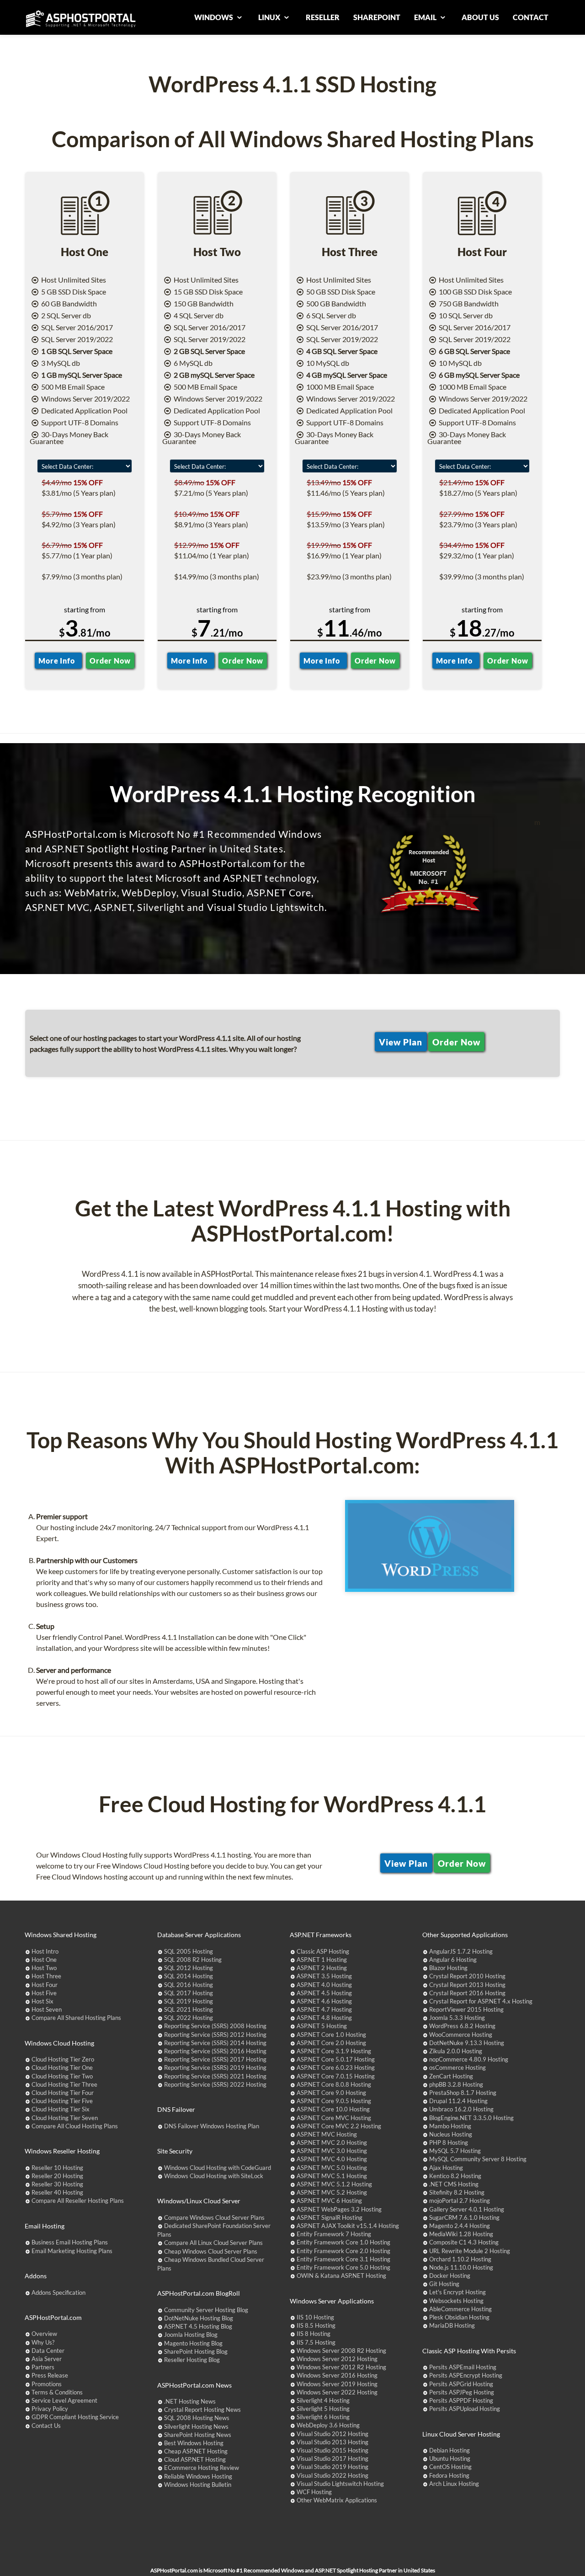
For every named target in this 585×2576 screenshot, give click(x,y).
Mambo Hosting (450, 2126)
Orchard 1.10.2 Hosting (460, 2259)
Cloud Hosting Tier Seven (65, 2118)
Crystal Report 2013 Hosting (467, 1985)
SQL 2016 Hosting (189, 1985)
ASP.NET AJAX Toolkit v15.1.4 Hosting (348, 2226)
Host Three (46, 1976)
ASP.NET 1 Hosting (322, 1960)
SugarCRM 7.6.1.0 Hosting (464, 2217)
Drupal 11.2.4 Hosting (458, 2101)
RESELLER (323, 17)
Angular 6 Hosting (453, 1960)
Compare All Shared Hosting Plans (76, 2018)
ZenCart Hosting (451, 2076)
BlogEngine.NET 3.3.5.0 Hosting (471, 2118)
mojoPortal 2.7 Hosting (460, 2201)
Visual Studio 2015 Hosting (332, 2450)
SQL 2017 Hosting (189, 1993)
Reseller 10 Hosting (57, 2168)
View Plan (401, 1042)
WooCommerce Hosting (461, 2035)
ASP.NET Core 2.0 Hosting (331, 2043)
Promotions (47, 2384)
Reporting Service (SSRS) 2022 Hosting (215, 2084)
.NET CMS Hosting (454, 2184)
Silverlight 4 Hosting (323, 2400)
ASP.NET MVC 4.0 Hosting (332, 2159)
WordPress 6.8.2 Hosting (462, 2026)
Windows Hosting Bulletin (198, 2485)
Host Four (45, 1985)
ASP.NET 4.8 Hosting (324, 2018)
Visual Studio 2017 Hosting (332, 2458)
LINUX (270, 17)
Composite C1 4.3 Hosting (464, 2242)
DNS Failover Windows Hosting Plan (212, 2126)
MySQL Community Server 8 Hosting (478, 2159)
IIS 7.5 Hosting (316, 2342)
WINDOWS (214, 17)
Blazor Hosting (448, 1968)
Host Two (44, 1968)
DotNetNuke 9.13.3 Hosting (467, 2043)
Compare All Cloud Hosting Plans (75, 2126)
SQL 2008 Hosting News (197, 2418)
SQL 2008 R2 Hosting (193, 1960)
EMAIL (426, 17)
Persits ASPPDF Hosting (461, 2400)
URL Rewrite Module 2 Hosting (470, 2251)
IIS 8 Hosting (314, 2334)
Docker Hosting (450, 2276)
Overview (44, 2334)
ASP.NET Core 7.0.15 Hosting (336, 2076)
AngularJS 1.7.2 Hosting (461, 1951)
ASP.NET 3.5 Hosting (324, 1976)
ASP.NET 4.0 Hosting (324, 1985)
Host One (44, 1960)
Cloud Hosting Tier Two (62, 2076)
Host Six (43, 2001)
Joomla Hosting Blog (191, 2335)
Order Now (110, 661)
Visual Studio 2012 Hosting (332, 2434)
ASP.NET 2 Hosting (322, 1968)
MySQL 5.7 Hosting (455, 2151)
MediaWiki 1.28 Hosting (461, 2234)
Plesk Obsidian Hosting (459, 2317)
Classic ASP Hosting (323, 1951)
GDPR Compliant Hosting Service (75, 2417)
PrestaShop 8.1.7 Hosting (463, 2093)
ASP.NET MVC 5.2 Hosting (332, 2192)
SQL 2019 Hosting (189, 2001)
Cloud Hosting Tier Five (62, 2101)
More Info (58, 661)
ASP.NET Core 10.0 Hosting (333, 2109)
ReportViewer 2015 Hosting (466, 2009)
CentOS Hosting (450, 2467)
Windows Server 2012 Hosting (337, 2359)
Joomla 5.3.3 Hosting (457, 2018)
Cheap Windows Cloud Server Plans (211, 2251)
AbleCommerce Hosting (460, 2309)
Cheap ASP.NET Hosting (196, 2451)
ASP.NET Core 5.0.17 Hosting (336, 2059)
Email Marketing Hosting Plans (72, 2251)
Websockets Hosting (456, 2301)
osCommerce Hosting (457, 2067)
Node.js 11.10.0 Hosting (461, 2267)
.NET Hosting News (190, 2401)
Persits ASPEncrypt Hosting (466, 2375)
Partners (43, 2367)
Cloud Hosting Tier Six (61, 2109)
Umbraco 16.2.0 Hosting (461, 2109)
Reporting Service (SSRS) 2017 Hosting (215, 2059)
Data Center (48, 2351)
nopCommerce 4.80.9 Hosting (469, 2059)
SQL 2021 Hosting (189, 2009)
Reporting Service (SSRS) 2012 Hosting (215, 2035)
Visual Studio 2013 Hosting (332, 2442)
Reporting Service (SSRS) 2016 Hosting (215, 2051)
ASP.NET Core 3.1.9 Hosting (334, 2051)
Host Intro (45, 1951)
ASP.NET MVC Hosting (327, 2134)
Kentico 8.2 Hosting (455, 2176)
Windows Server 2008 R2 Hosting (341, 2351)
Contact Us (46, 2426)
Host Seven (47, 2009)
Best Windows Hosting (194, 2443)
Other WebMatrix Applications (337, 2500)
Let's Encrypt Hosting (457, 2292)
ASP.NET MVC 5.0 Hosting (332, 2168)
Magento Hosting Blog (193, 2343)
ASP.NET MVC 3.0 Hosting (332, 2151)
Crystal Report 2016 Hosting (467, 1993)
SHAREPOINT (377, 17)
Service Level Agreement (64, 2400)
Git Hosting (444, 2284)
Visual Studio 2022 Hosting (332, 2475)
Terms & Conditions (57, 2392)
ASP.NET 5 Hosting (322, 2026)
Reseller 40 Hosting (57, 2192)
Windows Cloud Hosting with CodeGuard (218, 2168)
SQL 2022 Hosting (189, 2018)
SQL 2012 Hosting (189, 1968)
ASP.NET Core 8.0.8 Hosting (334, 2084)
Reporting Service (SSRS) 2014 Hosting (215, 2043)
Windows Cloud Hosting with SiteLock (214, 2176)
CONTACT (531, 17)
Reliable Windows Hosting (198, 2476)
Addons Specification (58, 2292)
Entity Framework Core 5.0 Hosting (343, 2267)
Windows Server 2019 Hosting (337, 2384)
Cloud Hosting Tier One (62, 2067)
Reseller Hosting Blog (192, 2360)
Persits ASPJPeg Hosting (462, 2392)
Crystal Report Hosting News (202, 2410)
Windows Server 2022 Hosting (337, 2392)
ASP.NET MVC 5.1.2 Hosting (334, 2184)
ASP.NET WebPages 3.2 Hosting (339, 2209)
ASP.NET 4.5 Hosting (324, 1993)
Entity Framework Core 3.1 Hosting (343, 2259)
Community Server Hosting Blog (206, 2310)
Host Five (44, 1993)
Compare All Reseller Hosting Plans (78, 2201)
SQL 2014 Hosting (189, 1976)
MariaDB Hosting (452, 2325)
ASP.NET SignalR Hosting (330, 2217)
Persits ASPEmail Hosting (463, 2367)
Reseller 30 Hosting (57, 2184)
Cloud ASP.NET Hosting (195, 2459)
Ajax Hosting (446, 2168)
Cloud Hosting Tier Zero (63, 2059)
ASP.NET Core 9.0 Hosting (331, 2093)
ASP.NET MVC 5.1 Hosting (332, 2176)
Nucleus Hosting (451, 2134)
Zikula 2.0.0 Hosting (456, 2051)
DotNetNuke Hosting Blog (199, 2318)
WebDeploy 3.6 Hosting (328, 2425)
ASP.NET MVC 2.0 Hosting (332, 2142)
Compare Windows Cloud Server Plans (214, 2217)
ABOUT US (480, 17)
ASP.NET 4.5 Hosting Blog (198, 2326)
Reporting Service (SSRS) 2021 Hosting (215, 2076)
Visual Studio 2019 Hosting (332, 2467)
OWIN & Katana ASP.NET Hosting (341, 2276)
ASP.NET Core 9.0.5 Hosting (334, 2101)
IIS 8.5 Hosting (316, 2325)
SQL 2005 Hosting (189, 1951)
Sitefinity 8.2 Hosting (457, 2192)
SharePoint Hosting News (198, 2435)
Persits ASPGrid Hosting (461, 2384)
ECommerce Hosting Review (202, 2468)
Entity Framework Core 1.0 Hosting (343, 2242)
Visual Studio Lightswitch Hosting (340, 2484)
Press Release (50, 2375)
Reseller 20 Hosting (57, 2176)
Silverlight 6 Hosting (323, 2417)
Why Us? (43, 2342)
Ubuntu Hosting (450, 2458)
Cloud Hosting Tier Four (63, 2093)
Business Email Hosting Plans (70, 2242)
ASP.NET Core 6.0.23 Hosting (336, 2067)
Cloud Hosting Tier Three (64, 2084)
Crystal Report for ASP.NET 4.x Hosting (481, 2001)
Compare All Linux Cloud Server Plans (213, 2243)
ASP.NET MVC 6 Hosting (329, 2201)
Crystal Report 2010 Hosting (467, 1976)
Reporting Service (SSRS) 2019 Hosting (215, 2067)
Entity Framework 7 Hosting (334, 2234)
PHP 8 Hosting (449, 2142)
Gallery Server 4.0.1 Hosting (467, 2209)
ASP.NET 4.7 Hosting (324, 2009)
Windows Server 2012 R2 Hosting (341, 2367)
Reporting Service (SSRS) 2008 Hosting (215, 2026)
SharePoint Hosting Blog (196, 2351)
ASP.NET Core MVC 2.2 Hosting (339, 2126)
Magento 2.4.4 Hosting (460, 2226)
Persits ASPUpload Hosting (465, 2409)
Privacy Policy (50, 2409)
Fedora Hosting (449, 2475)
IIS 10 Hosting (315, 2317)
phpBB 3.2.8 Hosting (456, 2084)
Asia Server (47, 2359)
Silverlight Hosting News (196, 2426)
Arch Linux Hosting (454, 2484)
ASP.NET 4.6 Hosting (324, 2001)
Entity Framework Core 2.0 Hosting (343, 2251)
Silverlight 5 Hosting (323, 2409)
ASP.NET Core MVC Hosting (334, 2118)
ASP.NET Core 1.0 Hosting (331, 2035)
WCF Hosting (314, 2492)
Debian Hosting (449, 2450)
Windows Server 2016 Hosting (337, 2375)
